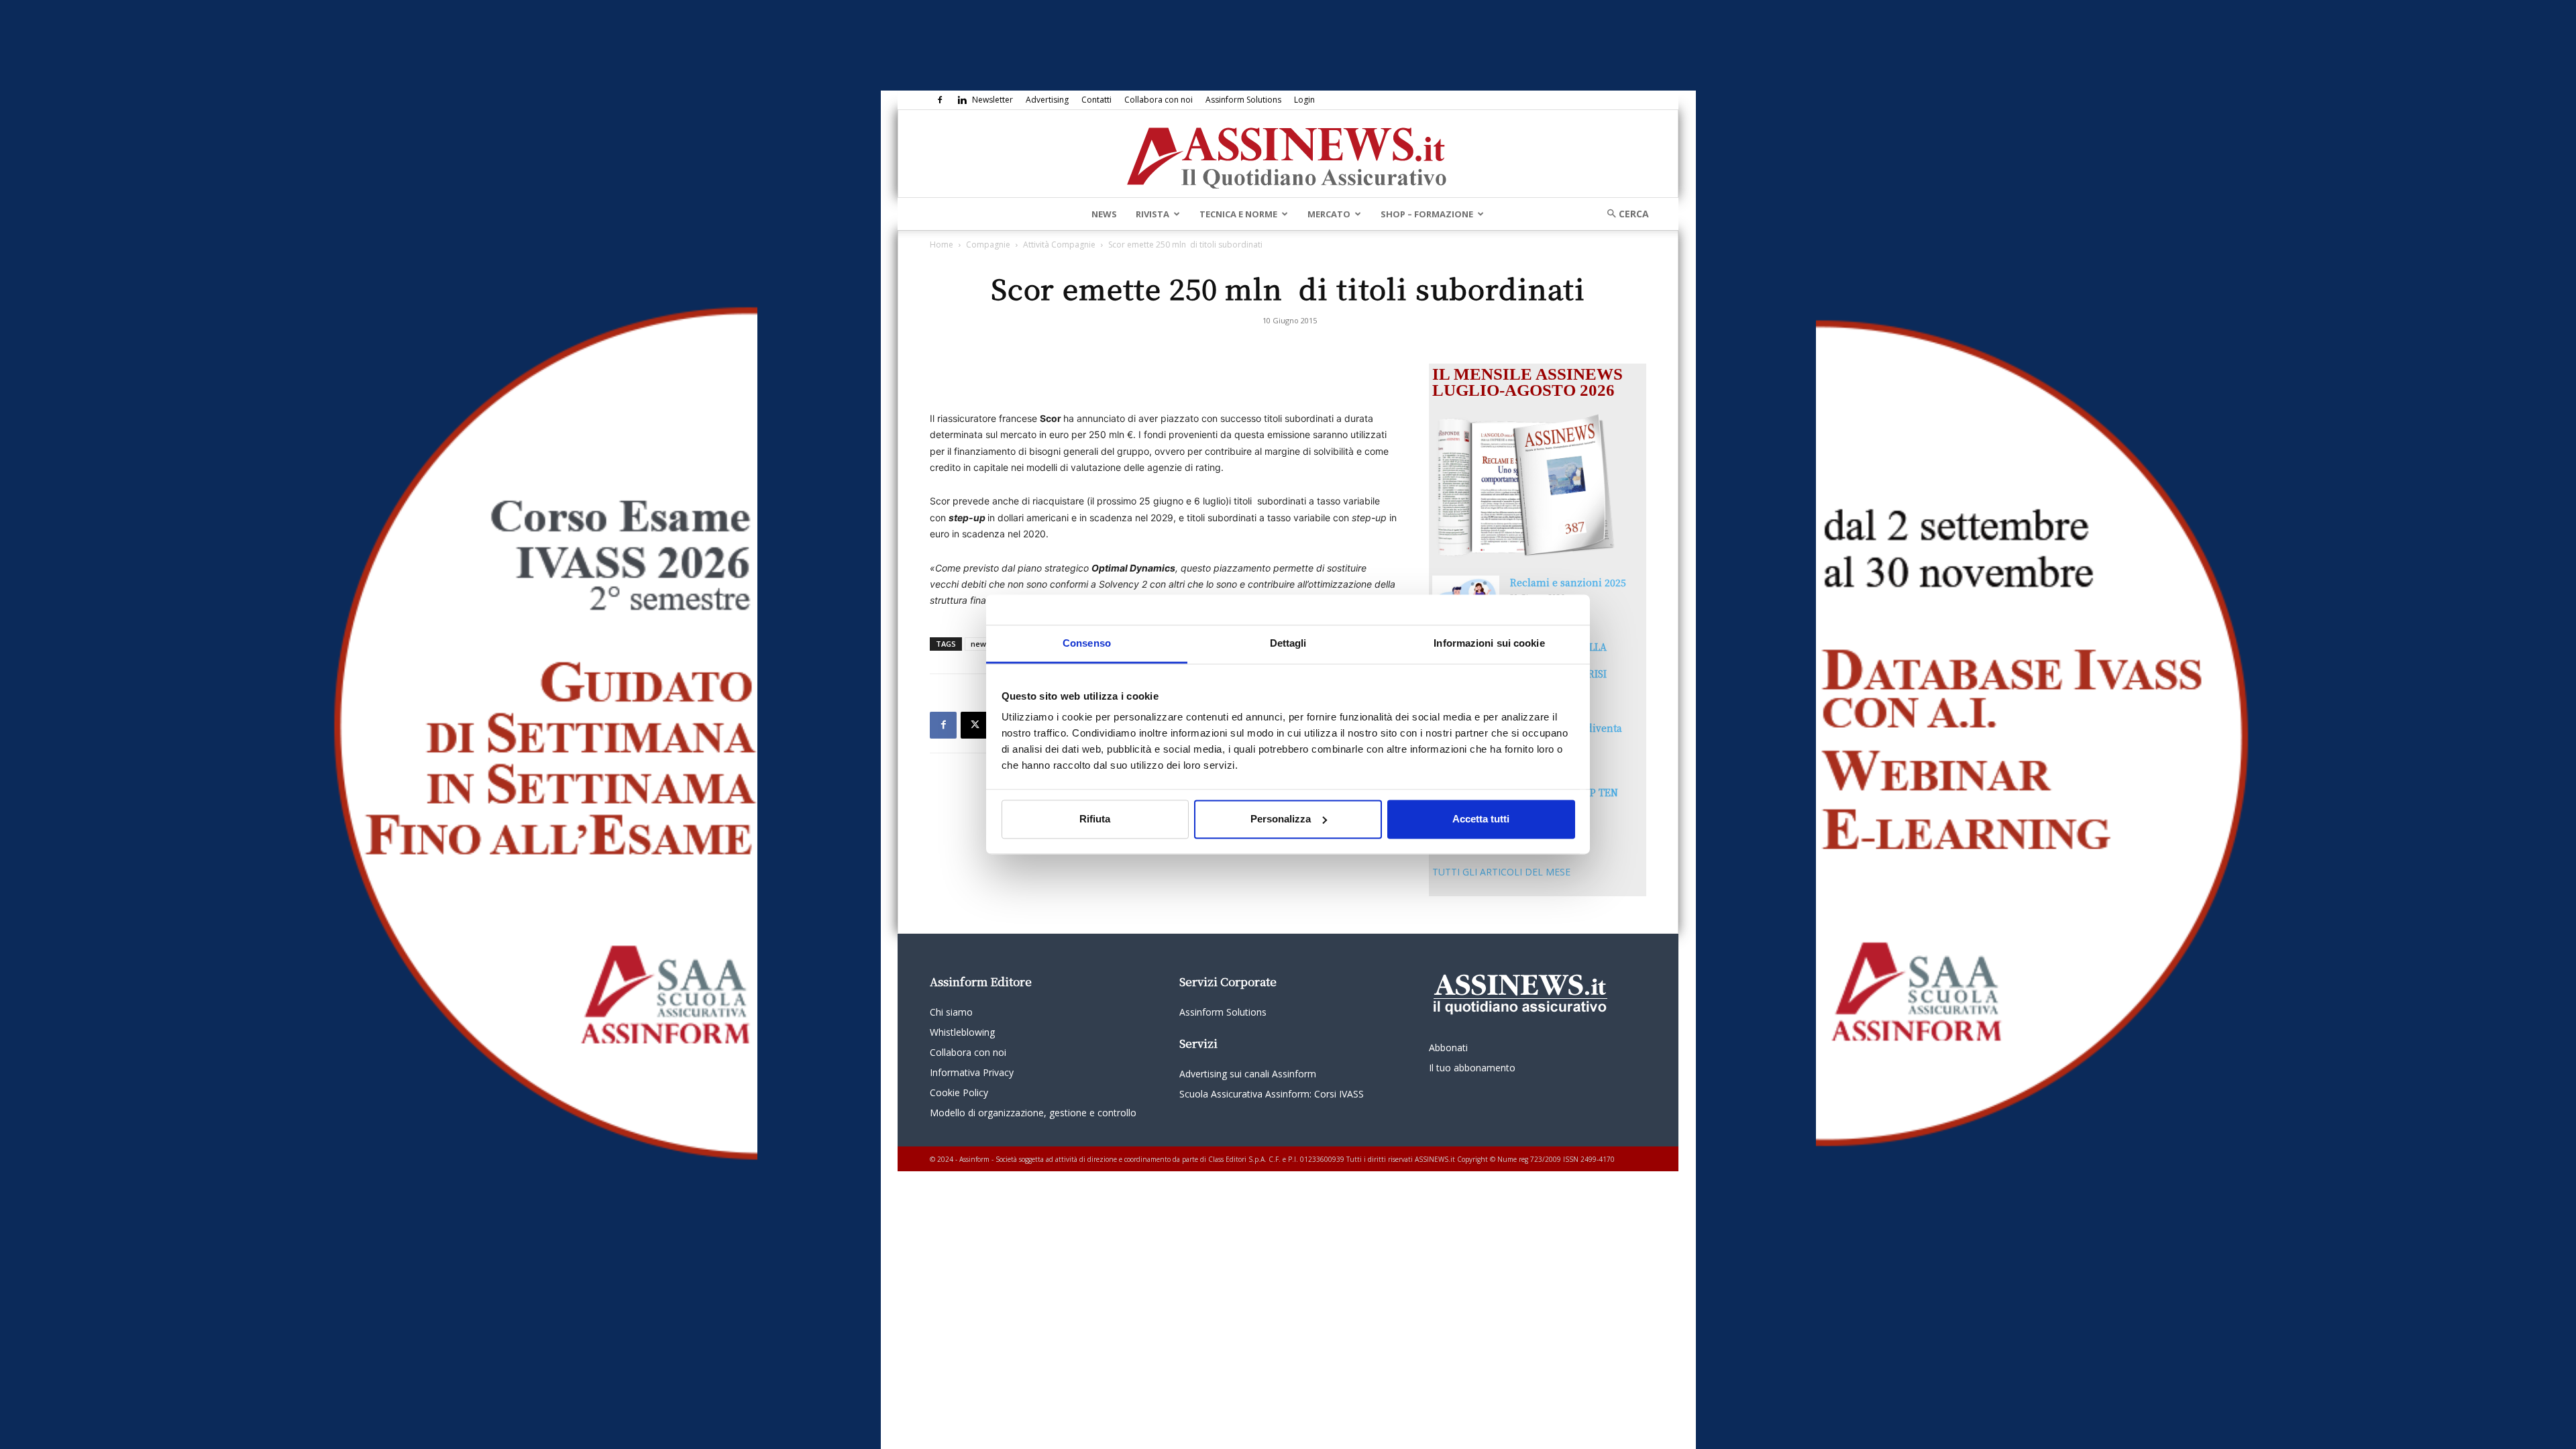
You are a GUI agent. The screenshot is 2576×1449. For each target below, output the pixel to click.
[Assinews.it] (1288, 154)
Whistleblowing (962, 1032)
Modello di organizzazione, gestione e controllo (1033, 1113)
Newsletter (992, 100)
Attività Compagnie (1059, 245)
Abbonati (1448, 1048)
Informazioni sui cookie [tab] (1489, 643)
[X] (974, 725)
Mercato (1329, 214)
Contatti (1096, 100)
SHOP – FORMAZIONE (1427, 214)
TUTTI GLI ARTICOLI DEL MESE (1501, 872)
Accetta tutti (1481, 819)
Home (942, 245)
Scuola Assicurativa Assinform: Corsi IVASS (1272, 1094)
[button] (1623, 214)
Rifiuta (1095, 819)
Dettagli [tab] (1288, 643)
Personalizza (1281, 819)
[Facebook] (940, 100)
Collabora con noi (1159, 100)
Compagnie (988, 245)
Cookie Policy (959, 1092)
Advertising (1047, 100)
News (1104, 214)
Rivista (1152, 214)
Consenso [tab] (1087, 643)
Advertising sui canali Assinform (1248, 1074)
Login (1304, 100)
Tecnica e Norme (1238, 214)
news (980, 644)
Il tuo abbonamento (1472, 1068)
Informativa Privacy (972, 1072)
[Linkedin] (962, 100)
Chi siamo (951, 1012)
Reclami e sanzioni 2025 (1568, 582)
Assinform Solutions (1243, 100)
